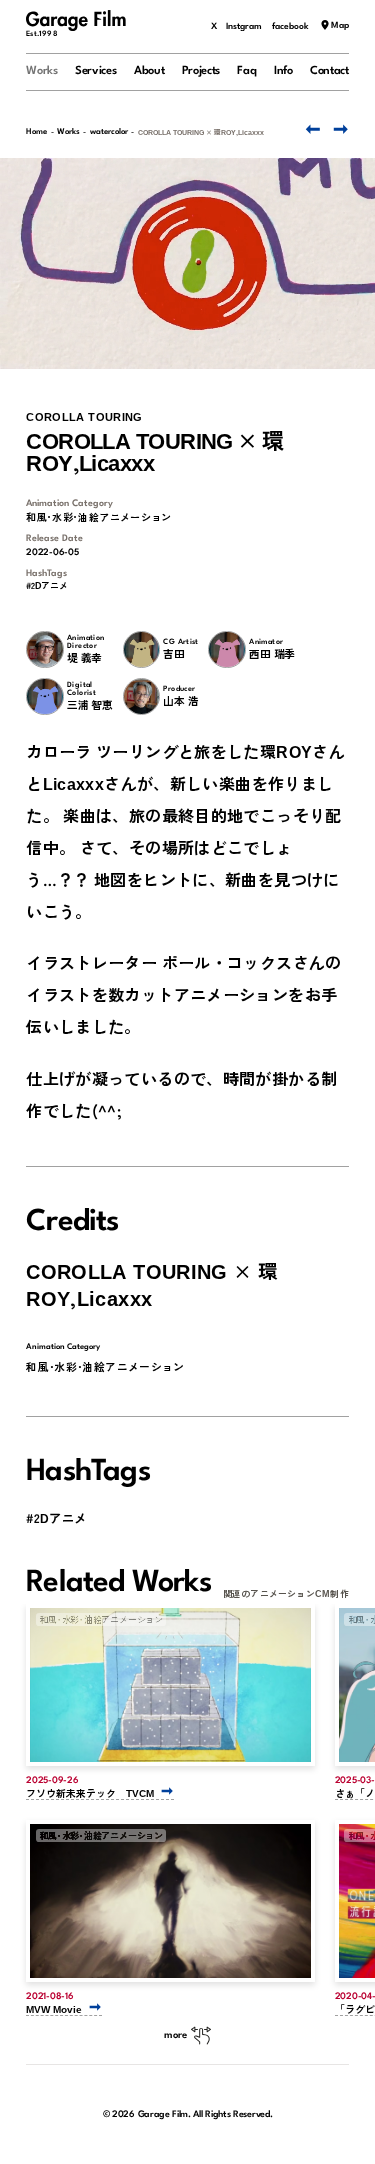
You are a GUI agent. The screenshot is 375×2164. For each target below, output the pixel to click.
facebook (290, 26)
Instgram (244, 26)
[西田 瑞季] (226, 649)
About (149, 71)
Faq (246, 71)
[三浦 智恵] (44, 696)
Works (41, 71)
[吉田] (141, 649)
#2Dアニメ (47, 586)
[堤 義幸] (44, 649)
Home (36, 132)
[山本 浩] (141, 696)
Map (340, 26)
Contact (329, 71)
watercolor (109, 132)
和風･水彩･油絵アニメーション (99, 517)
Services (96, 71)
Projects (201, 71)
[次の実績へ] (339, 129)
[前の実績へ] (310, 129)
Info (283, 71)
